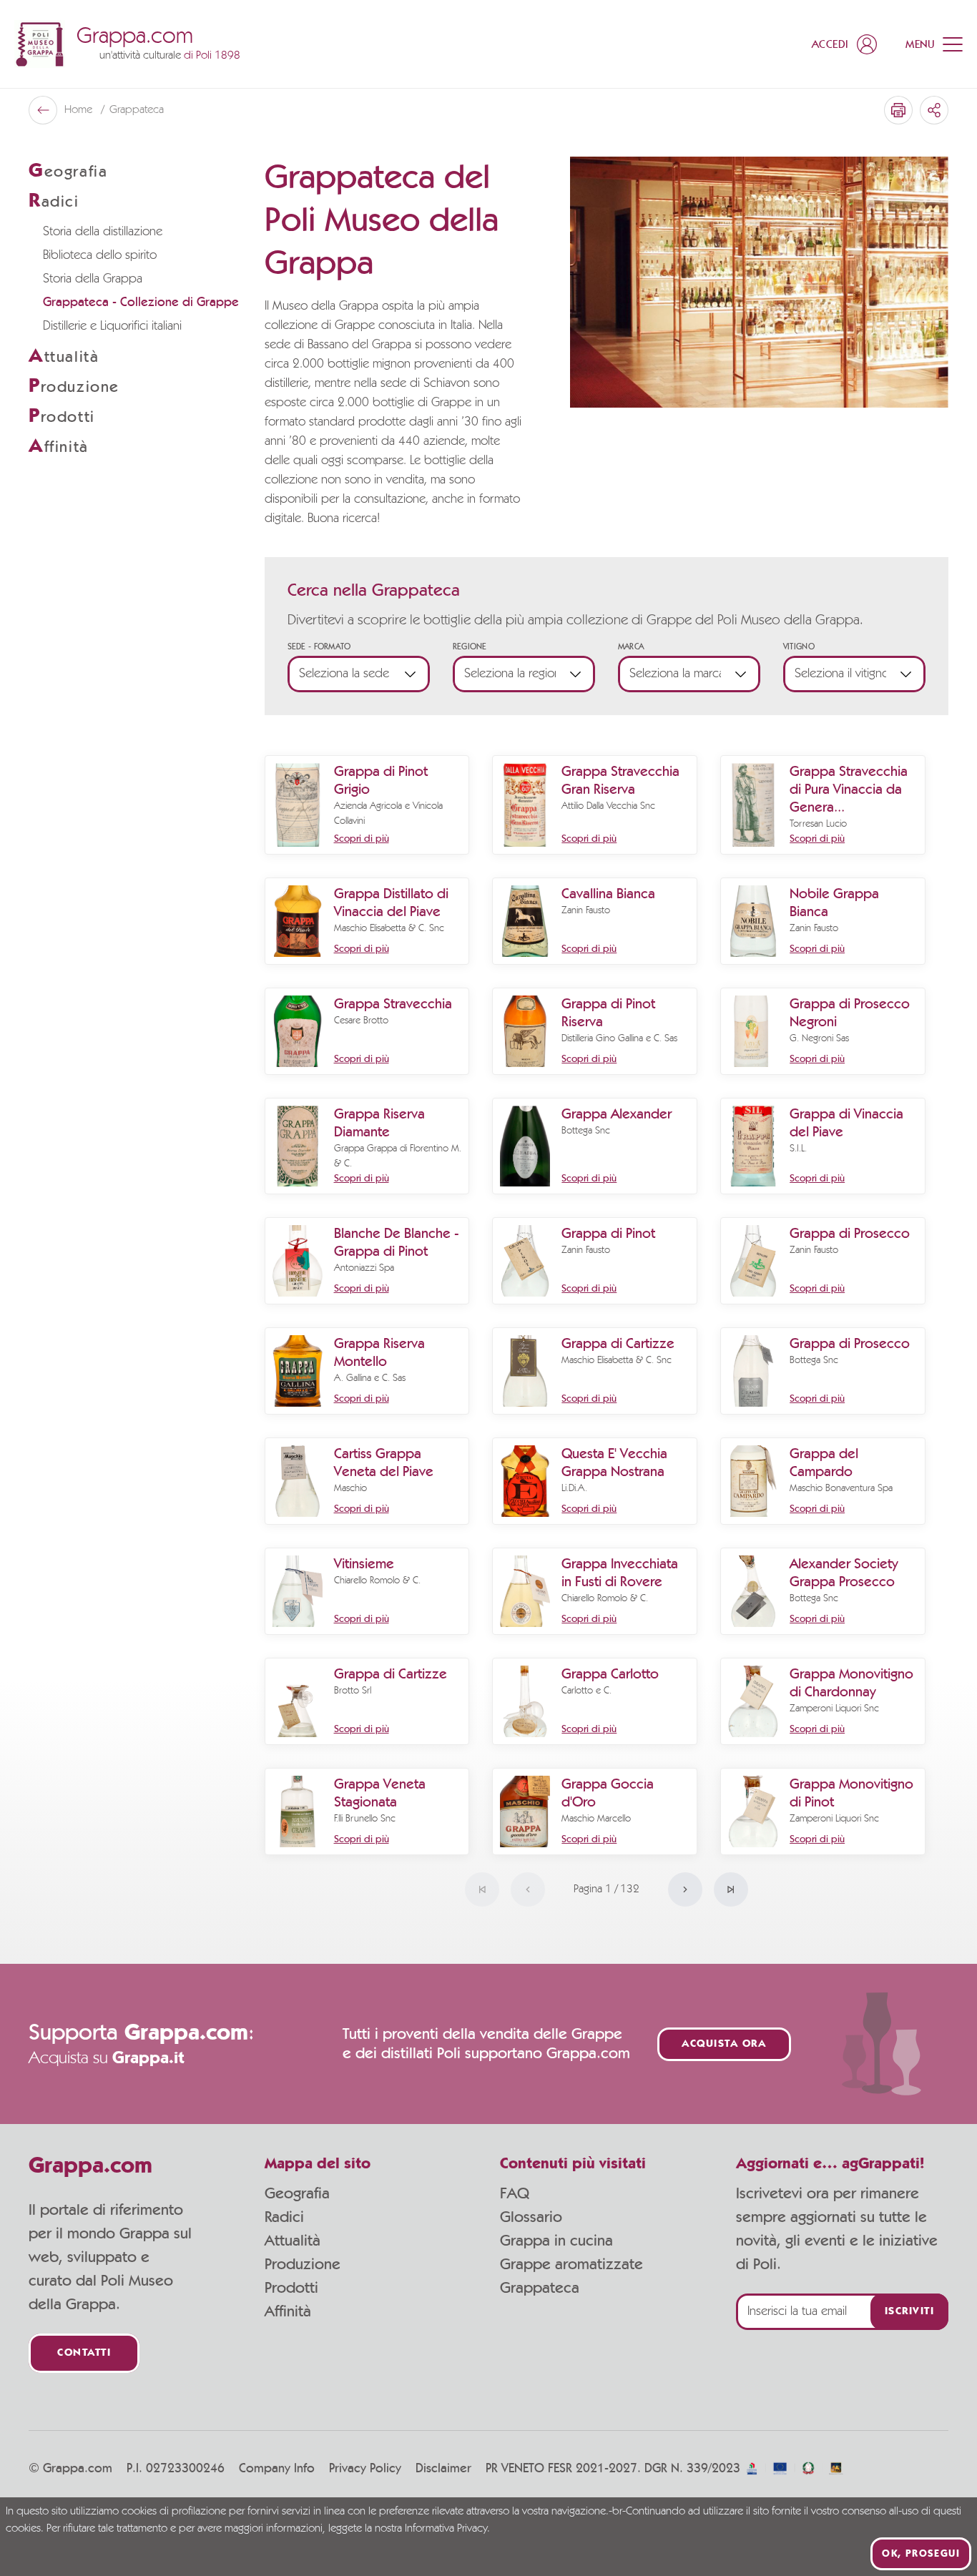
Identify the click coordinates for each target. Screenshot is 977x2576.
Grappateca (540, 2288)
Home (80, 110)
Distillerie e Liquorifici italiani (112, 326)
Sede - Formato (319, 647)
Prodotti (291, 2288)
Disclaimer (443, 2469)
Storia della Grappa (93, 279)
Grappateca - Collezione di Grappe (141, 303)
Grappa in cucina (556, 2241)
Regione (470, 647)
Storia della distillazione (103, 232)
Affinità (288, 2311)
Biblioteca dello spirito (100, 255)
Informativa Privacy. (447, 2529)
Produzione (303, 2264)
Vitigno (799, 647)
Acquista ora (724, 2044)
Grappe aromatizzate (571, 2264)
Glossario (531, 2217)
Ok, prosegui (921, 2554)
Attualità (293, 2241)
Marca (631, 647)
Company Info (277, 2469)
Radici (284, 2217)
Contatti (84, 2353)
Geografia (297, 2193)
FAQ (515, 2193)
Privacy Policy (365, 2469)
